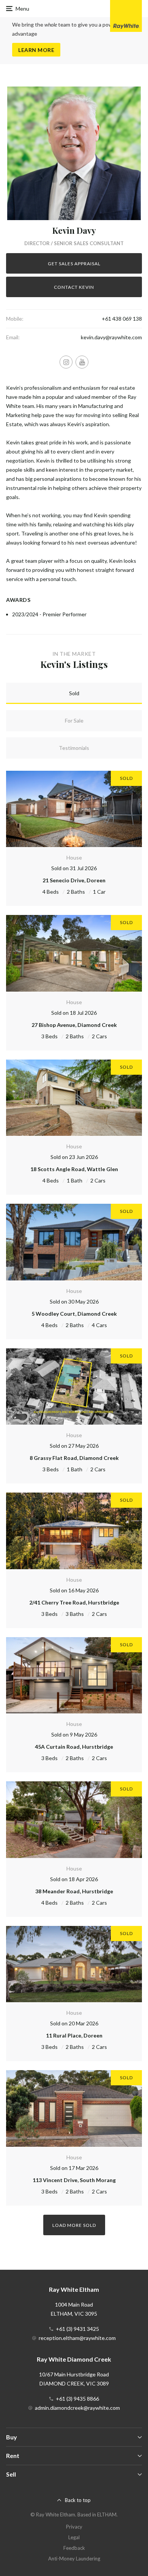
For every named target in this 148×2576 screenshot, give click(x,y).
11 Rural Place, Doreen (74, 2035)
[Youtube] (82, 362)
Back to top (78, 2500)
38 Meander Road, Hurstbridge (74, 1891)
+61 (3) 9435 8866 (77, 2399)
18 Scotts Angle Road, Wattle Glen (74, 1169)
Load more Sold (74, 2225)
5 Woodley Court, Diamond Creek (74, 1314)
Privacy (74, 2527)
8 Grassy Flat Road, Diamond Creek (74, 1458)
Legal (74, 2537)
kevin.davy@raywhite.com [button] (111, 337)
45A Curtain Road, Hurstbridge (74, 1747)
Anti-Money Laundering (74, 2559)
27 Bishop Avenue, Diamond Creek (74, 1025)
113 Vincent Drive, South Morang (74, 2180)
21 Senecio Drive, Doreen (74, 880)
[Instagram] (66, 362)
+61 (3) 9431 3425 (77, 2329)
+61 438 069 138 (122, 319)
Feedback (74, 2548)
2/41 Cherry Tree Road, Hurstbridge (74, 1602)
